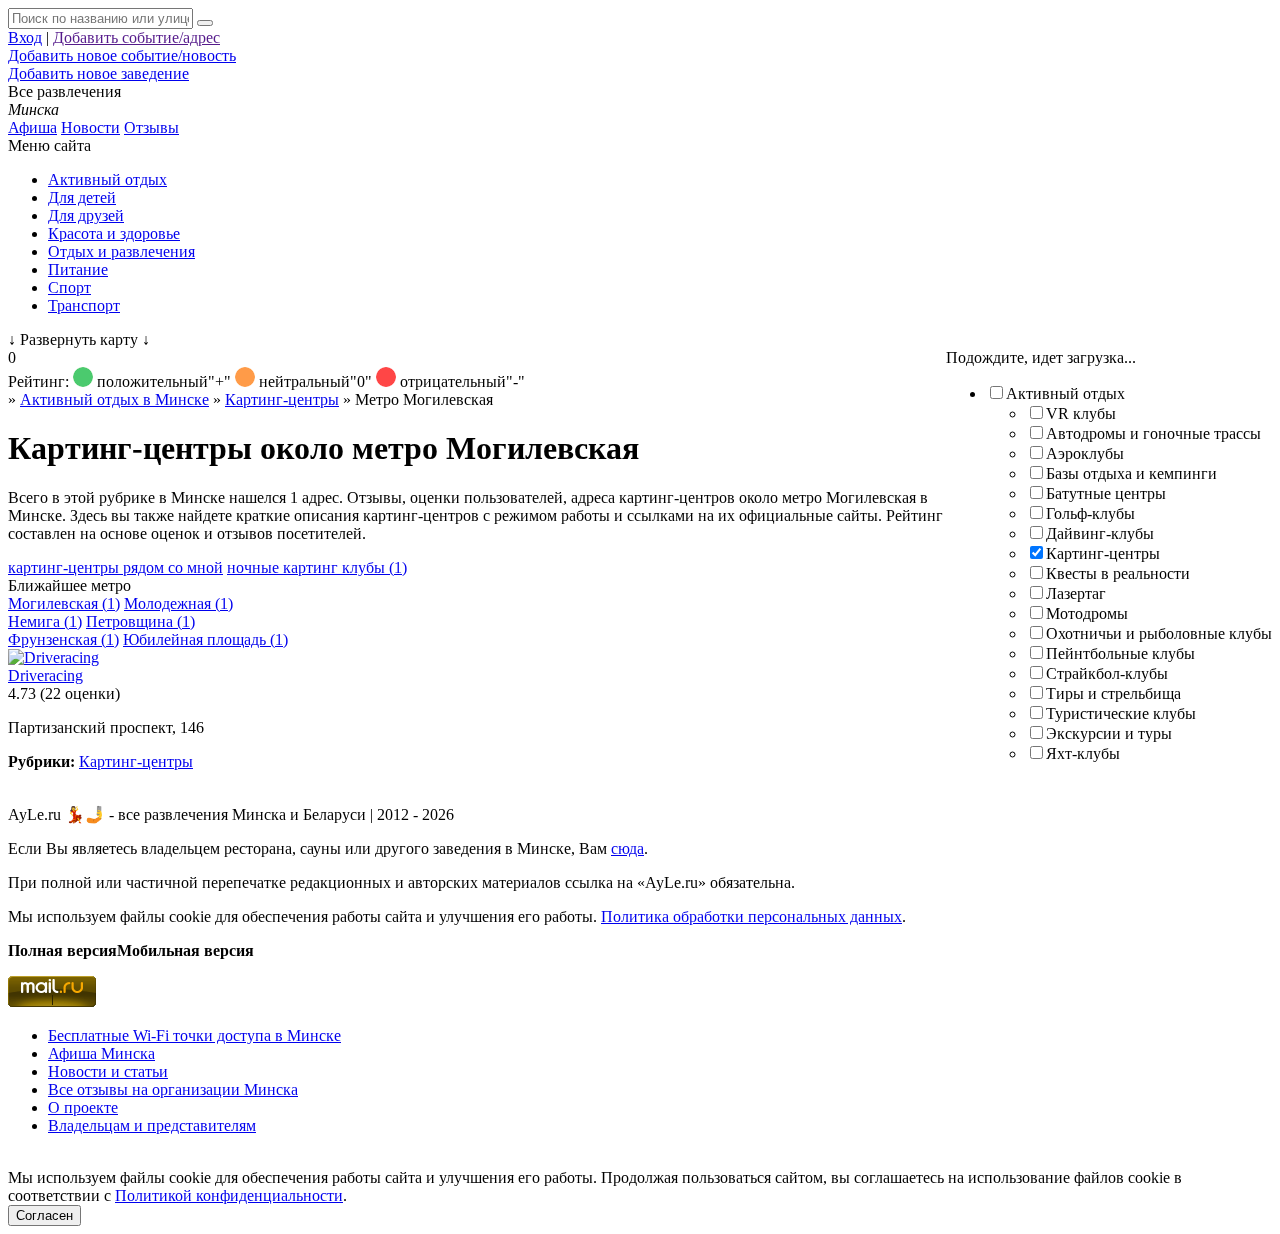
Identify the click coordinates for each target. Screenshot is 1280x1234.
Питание (78, 269)
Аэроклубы (1085, 453)
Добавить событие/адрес (136, 37)
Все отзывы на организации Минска (173, 1089)
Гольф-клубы (1090, 513)
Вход (25, 37)
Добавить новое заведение (98, 73)
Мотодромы (1087, 613)
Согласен (44, 1215)
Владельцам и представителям (152, 1125)
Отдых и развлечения (121, 251)
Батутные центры (1106, 493)
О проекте (83, 1107)
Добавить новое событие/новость (122, 55)
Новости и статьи (108, 1071)
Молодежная (178, 603)
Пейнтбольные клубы (1120, 653)
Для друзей (86, 215)
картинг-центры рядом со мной (115, 567)
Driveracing (45, 675)
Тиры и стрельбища (1113, 693)
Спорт (69, 287)
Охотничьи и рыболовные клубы (1159, 633)
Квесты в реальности (1118, 573)
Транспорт (84, 305)
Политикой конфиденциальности (229, 1195)
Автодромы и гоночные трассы (1153, 433)
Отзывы (151, 127)
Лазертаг (1076, 593)
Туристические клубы (1121, 713)
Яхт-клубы (1083, 753)
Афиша (32, 127)
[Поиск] (205, 23)
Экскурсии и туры (1109, 733)
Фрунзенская (63, 639)
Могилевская (64, 603)
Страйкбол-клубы (1107, 673)
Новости (90, 127)
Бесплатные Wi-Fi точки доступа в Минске (194, 1035)
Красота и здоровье (114, 233)
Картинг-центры (1103, 553)
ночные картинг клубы (317, 567)
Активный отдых (107, 179)
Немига (45, 621)
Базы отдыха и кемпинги (1131, 473)
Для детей (82, 197)
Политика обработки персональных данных (751, 916)
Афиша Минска (101, 1053)
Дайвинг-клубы (1100, 533)
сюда (627, 848)
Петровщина (140, 621)
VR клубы (1081, 413)
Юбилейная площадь (205, 639)
